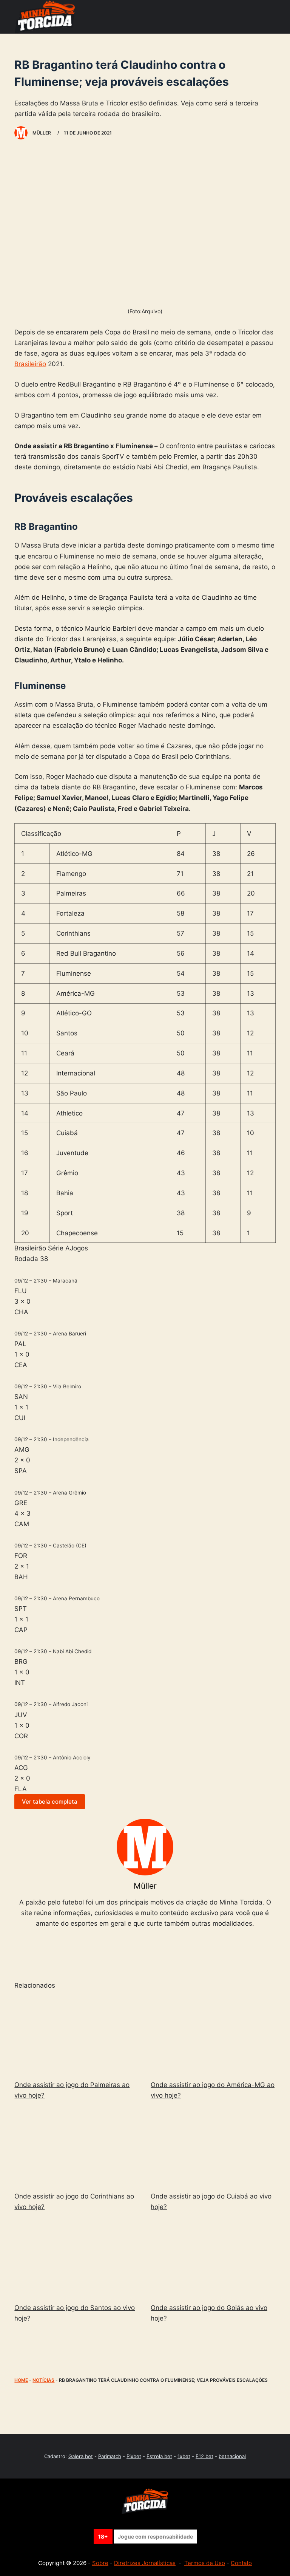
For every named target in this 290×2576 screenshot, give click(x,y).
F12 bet (204, 2456)
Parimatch (110, 2456)
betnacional (232, 2456)
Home (21, 2380)
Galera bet (81, 2456)
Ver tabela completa (50, 1802)
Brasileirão (30, 364)
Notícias (43, 2380)
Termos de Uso (205, 2563)
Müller (145, 1886)
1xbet (184, 2456)
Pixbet (134, 2456)
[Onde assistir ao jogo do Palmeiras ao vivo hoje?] (77, 2036)
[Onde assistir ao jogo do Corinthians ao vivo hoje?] (77, 2147)
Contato (241, 2563)
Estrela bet (159, 2456)
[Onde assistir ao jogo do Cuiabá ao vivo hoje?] (213, 2147)
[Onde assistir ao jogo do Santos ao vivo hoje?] (77, 2259)
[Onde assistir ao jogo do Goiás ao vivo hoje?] (213, 2259)
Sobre (100, 2563)
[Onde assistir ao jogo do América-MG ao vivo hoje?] (213, 2036)
